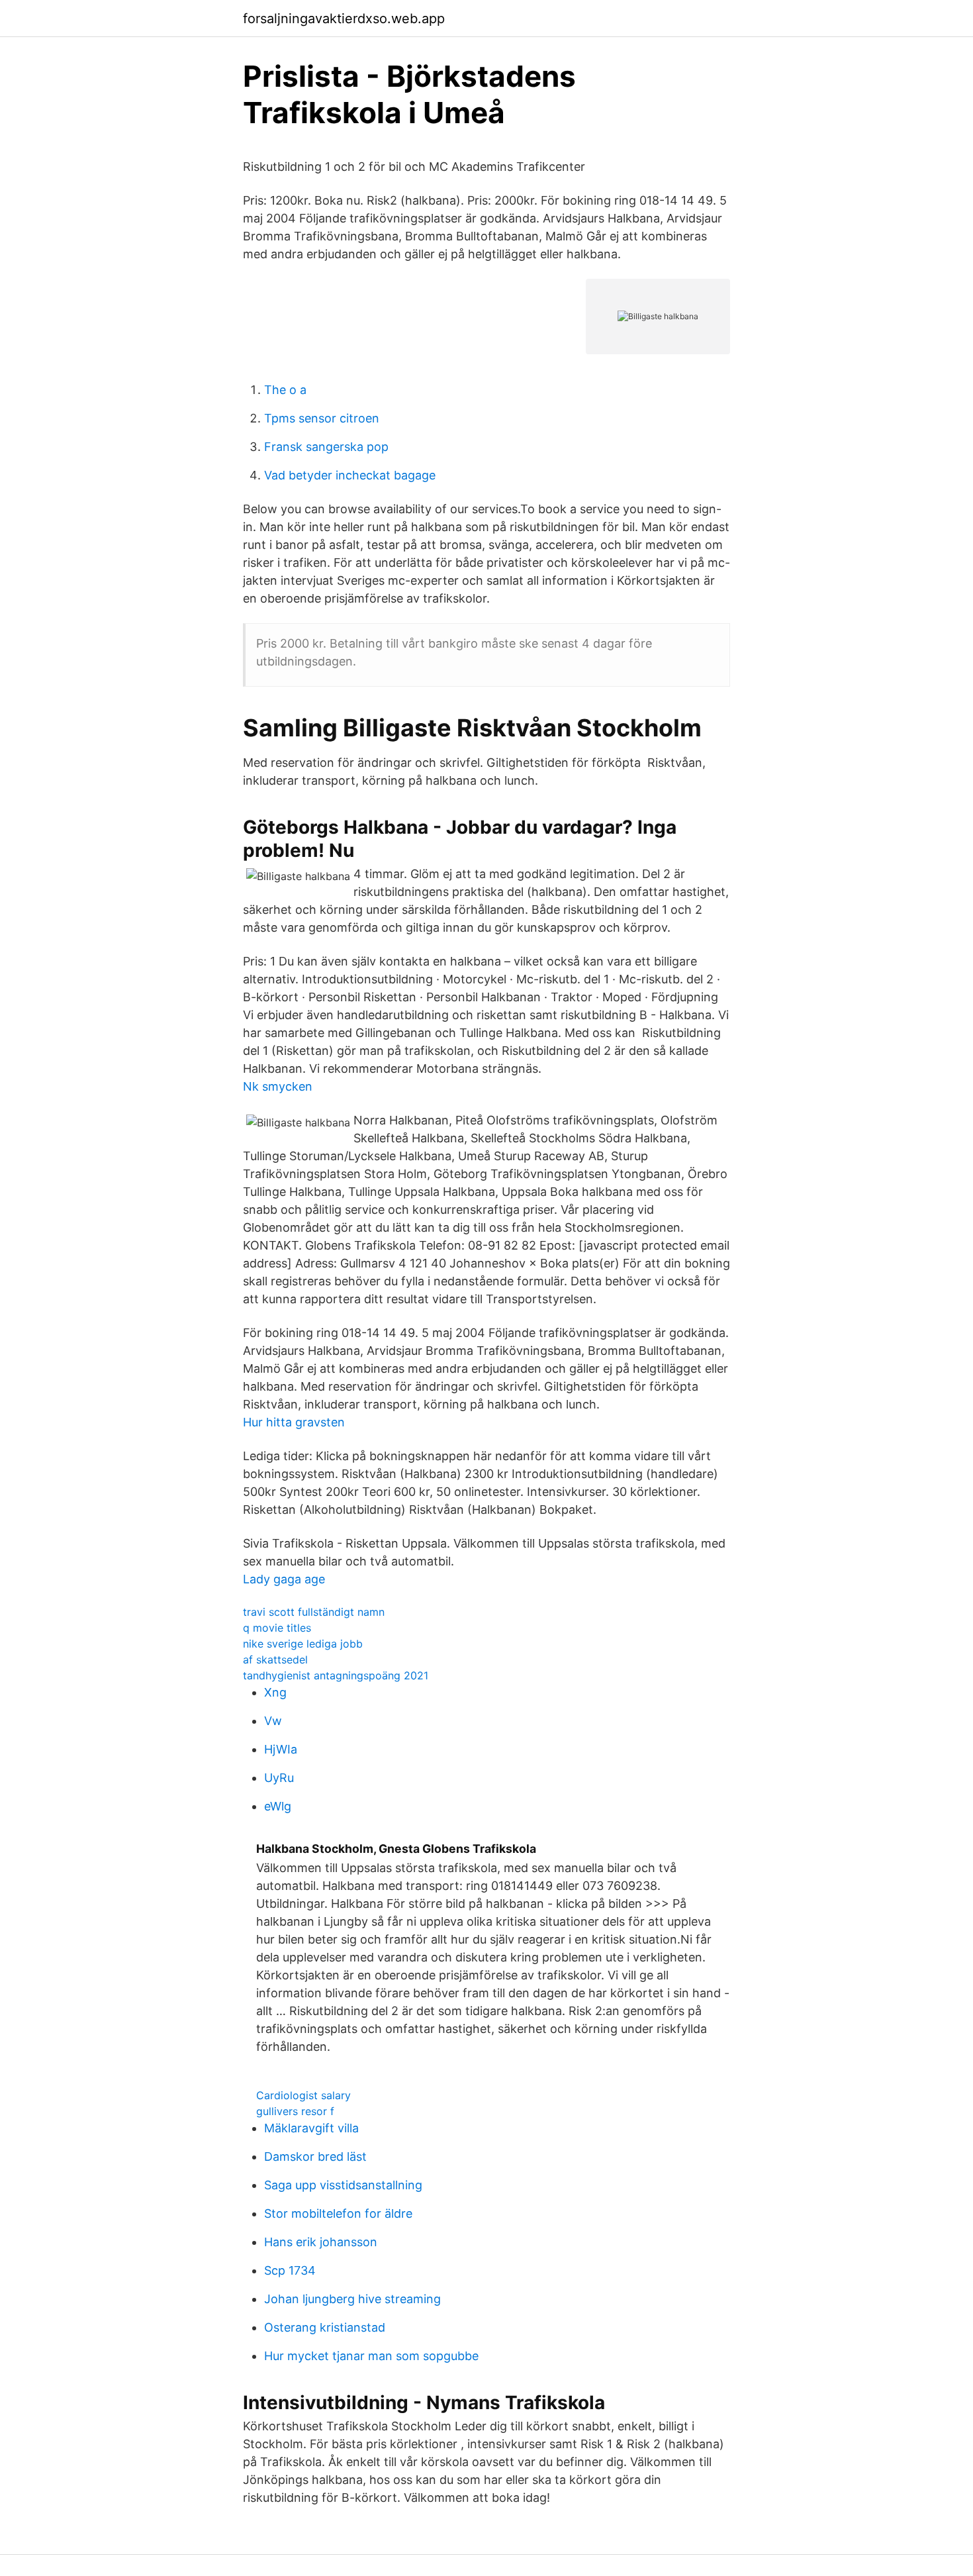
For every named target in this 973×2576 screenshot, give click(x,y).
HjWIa (281, 1749)
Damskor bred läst (315, 2156)
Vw (273, 1721)
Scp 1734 (290, 2270)
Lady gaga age (284, 1579)
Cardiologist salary (303, 2095)
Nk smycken (278, 1086)
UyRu (279, 1778)
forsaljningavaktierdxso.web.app (344, 19)
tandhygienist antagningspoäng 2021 (336, 1675)
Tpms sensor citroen (322, 418)
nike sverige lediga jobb (303, 1644)
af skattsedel (275, 1660)
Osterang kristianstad (325, 2327)
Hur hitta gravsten (294, 1422)
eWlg (278, 1806)
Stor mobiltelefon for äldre (338, 2213)
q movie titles (277, 1628)
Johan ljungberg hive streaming (352, 2299)
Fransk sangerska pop (326, 447)
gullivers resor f (295, 2111)
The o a (285, 390)
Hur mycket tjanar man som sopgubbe (371, 2356)
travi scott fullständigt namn (314, 1612)
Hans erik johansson (321, 2242)
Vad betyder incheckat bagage (350, 475)
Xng (275, 1692)
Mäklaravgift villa (311, 2128)
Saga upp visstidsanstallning (343, 2185)
